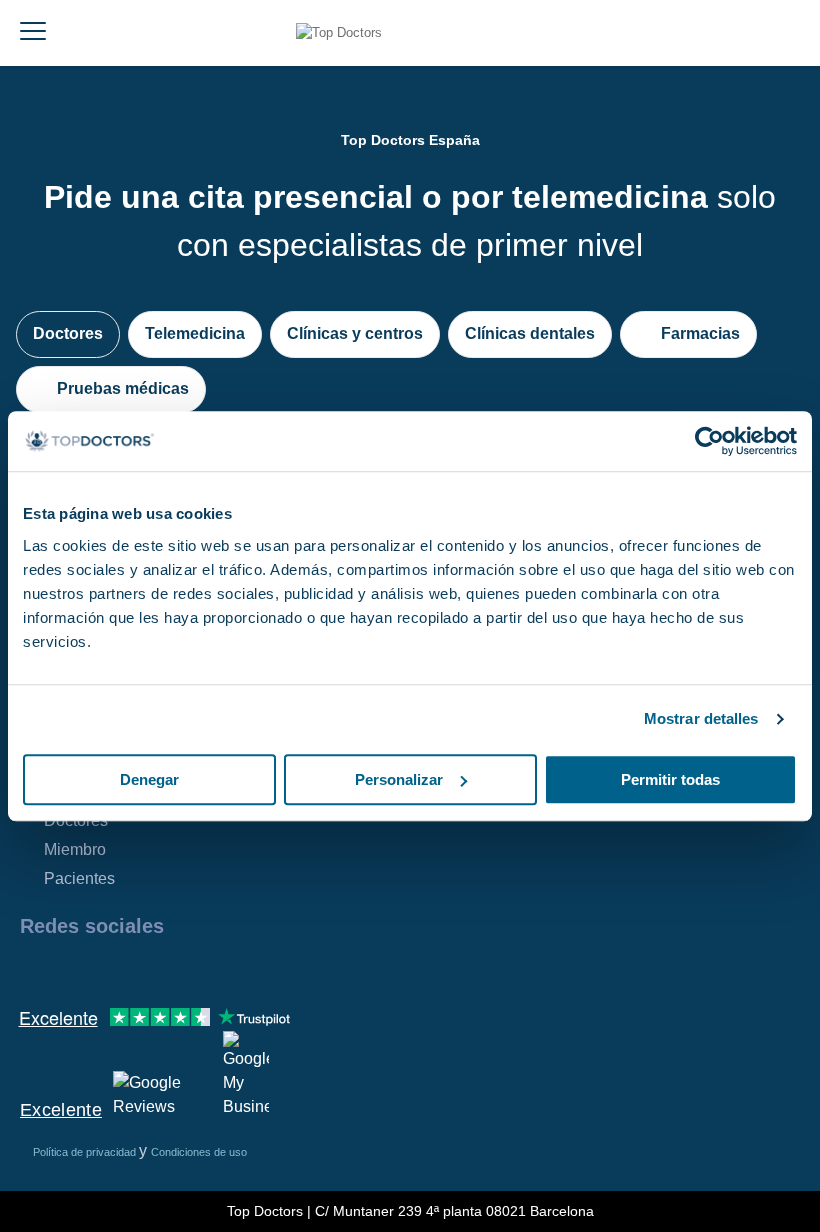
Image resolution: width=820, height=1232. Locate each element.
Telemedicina (195, 333)
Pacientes (79, 878)
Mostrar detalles (701, 718)
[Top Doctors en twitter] (142, 969)
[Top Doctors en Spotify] (252, 969)
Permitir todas (670, 779)
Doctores (68, 333)
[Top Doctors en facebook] (34, 969)
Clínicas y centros (355, 333)
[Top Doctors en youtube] (178, 969)
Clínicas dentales (530, 333)
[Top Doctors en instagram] (70, 969)
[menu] (33, 33)
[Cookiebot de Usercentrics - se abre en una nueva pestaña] (709, 441)
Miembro (75, 849)
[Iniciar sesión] (798, 33)
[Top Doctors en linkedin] (106, 969)
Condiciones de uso (199, 1152)
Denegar (149, 779)
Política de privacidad (86, 1152)
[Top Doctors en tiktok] (214, 969)
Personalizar (399, 779)
